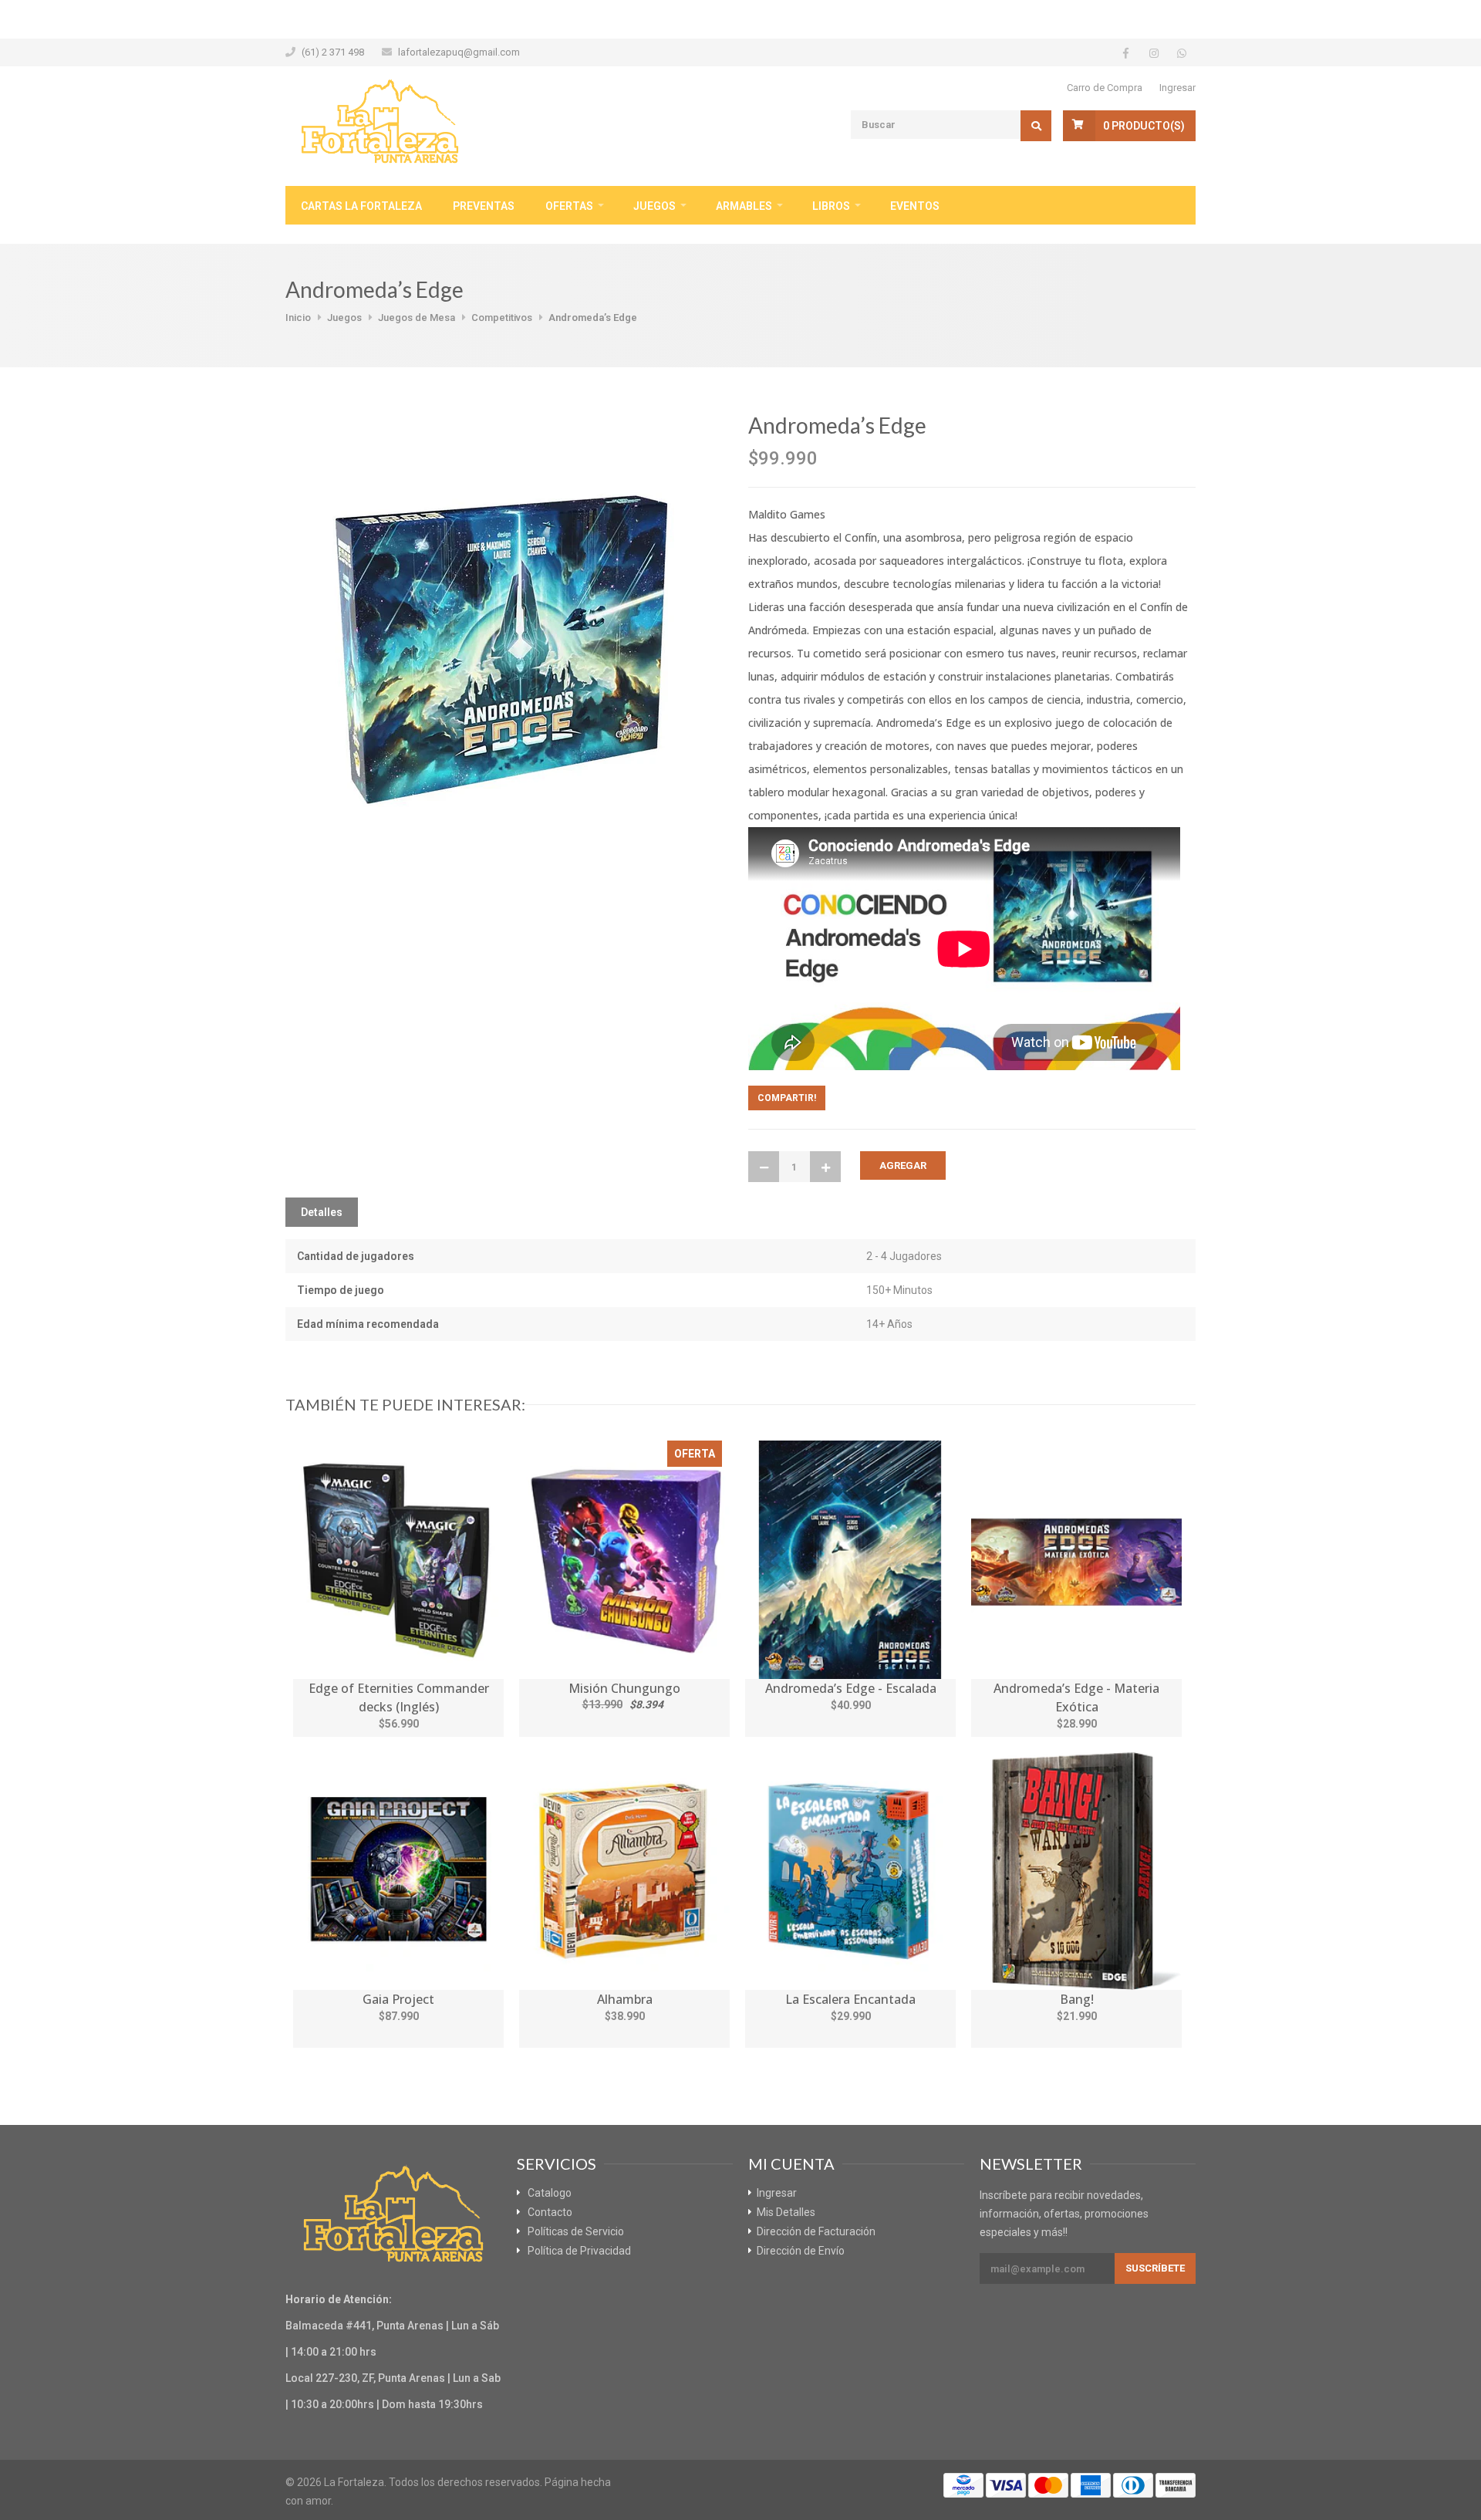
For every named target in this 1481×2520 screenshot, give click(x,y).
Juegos (654, 206)
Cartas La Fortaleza (361, 206)
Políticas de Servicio (576, 2231)
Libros (831, 206)
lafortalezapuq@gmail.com (459, 52)
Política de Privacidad (579, 2251)
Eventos (915, 206)
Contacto (550, 2212)
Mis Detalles (786, 2212)
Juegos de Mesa (417, 318)
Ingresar (1177, 88)
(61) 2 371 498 (333, 52)
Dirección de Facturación (816, 2231)
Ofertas (569, 206)
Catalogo (550, 2193)
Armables (744, 206)
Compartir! (787, 1098)
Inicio (298, 318)
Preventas (484, 206)
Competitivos (502, 318)
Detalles (322, 1212)
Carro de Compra (1105, 88)
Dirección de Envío (801, 2251)
